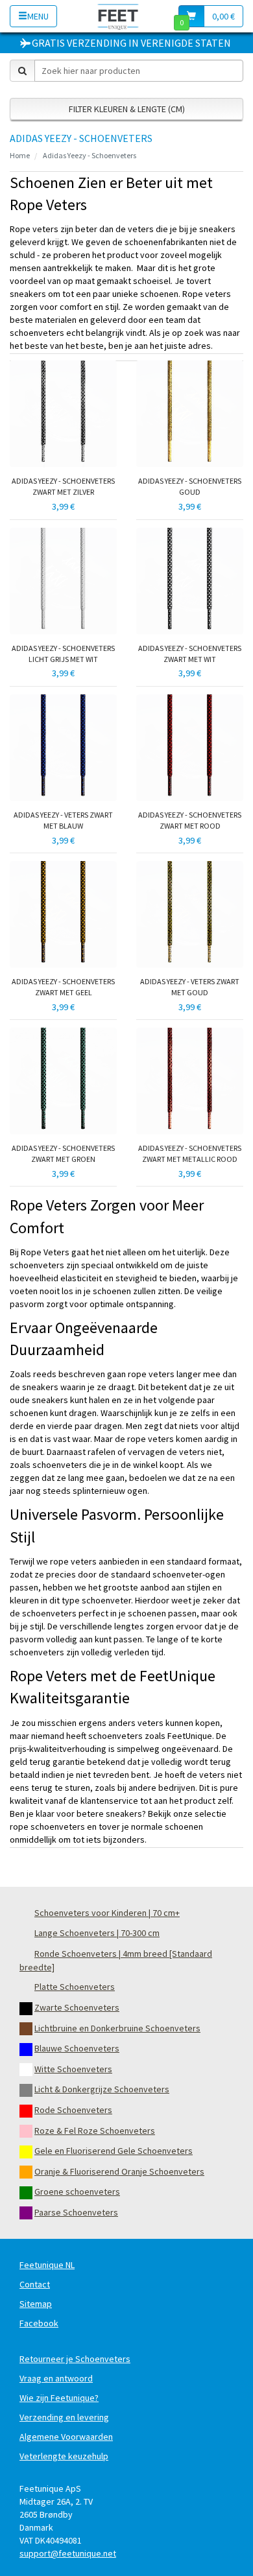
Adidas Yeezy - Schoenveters (90, 155)
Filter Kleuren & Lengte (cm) (127, 109)
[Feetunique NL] (118, 16)
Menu (38, 16)
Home (20, 155)
